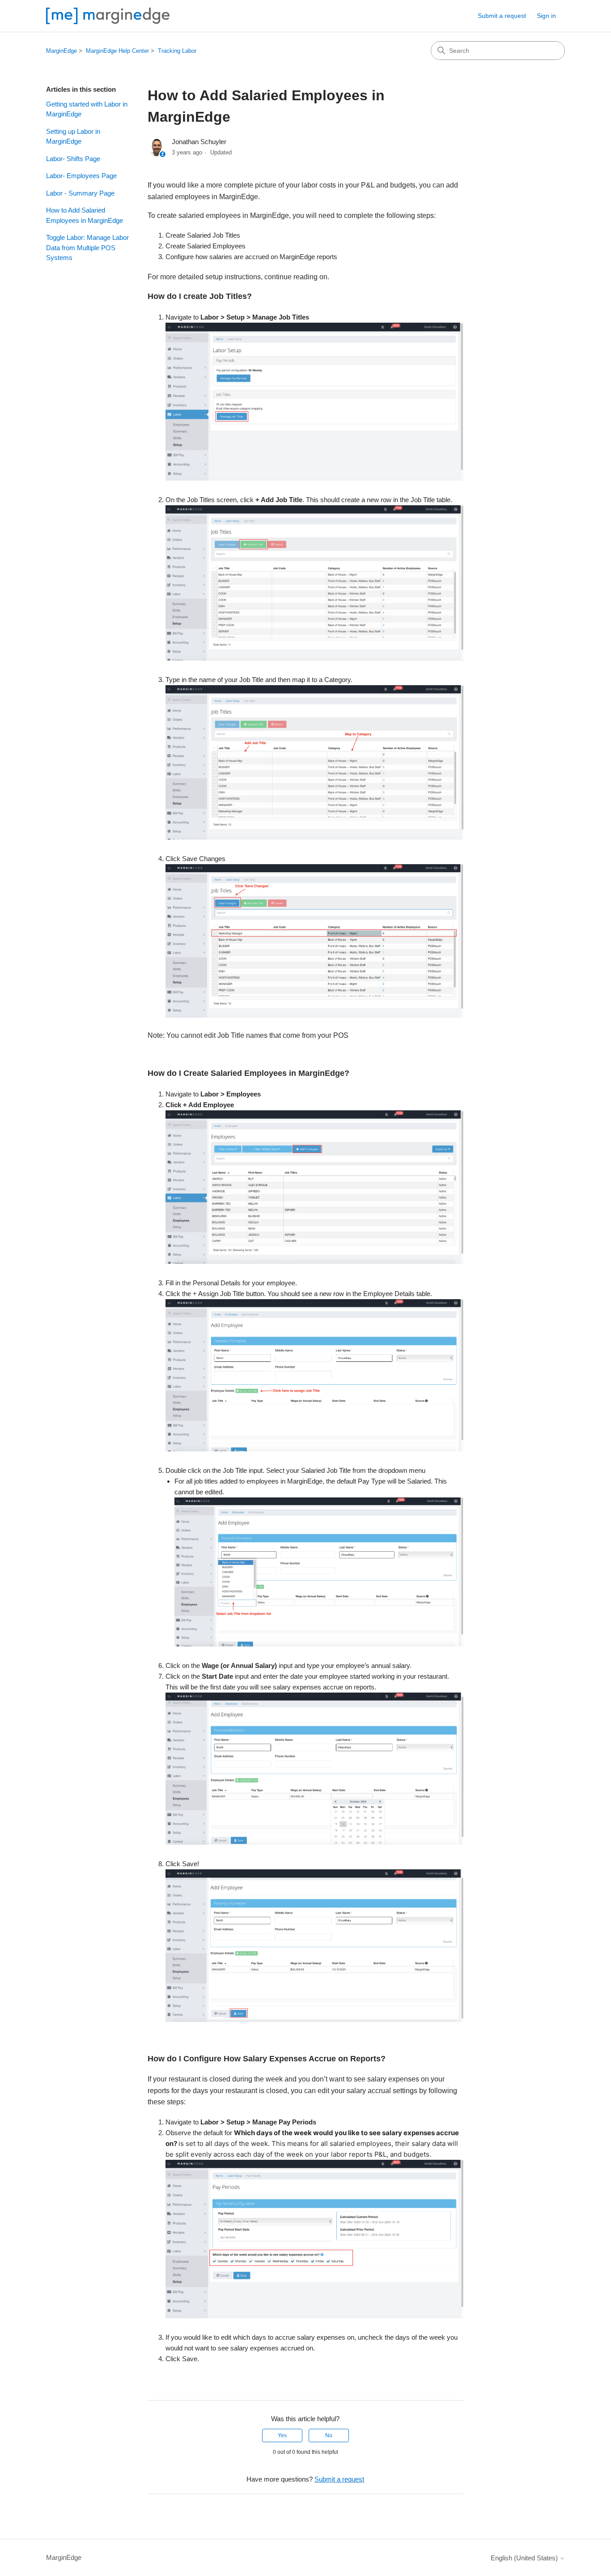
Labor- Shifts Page (73, 159)
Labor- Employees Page (81, 176)
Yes (282, 2435)
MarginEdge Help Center (117, 51)
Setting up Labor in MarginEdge (73, 136)
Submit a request (502, 16)
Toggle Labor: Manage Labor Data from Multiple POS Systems (87, 247)
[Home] (108, 16)
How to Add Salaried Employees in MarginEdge (85, 215)
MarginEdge (62, 51)
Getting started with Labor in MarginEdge (87, 109)
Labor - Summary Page (80, 193)
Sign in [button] (546, 16)
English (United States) (525, 2558)
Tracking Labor (177, 51)
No (329, 2435)
